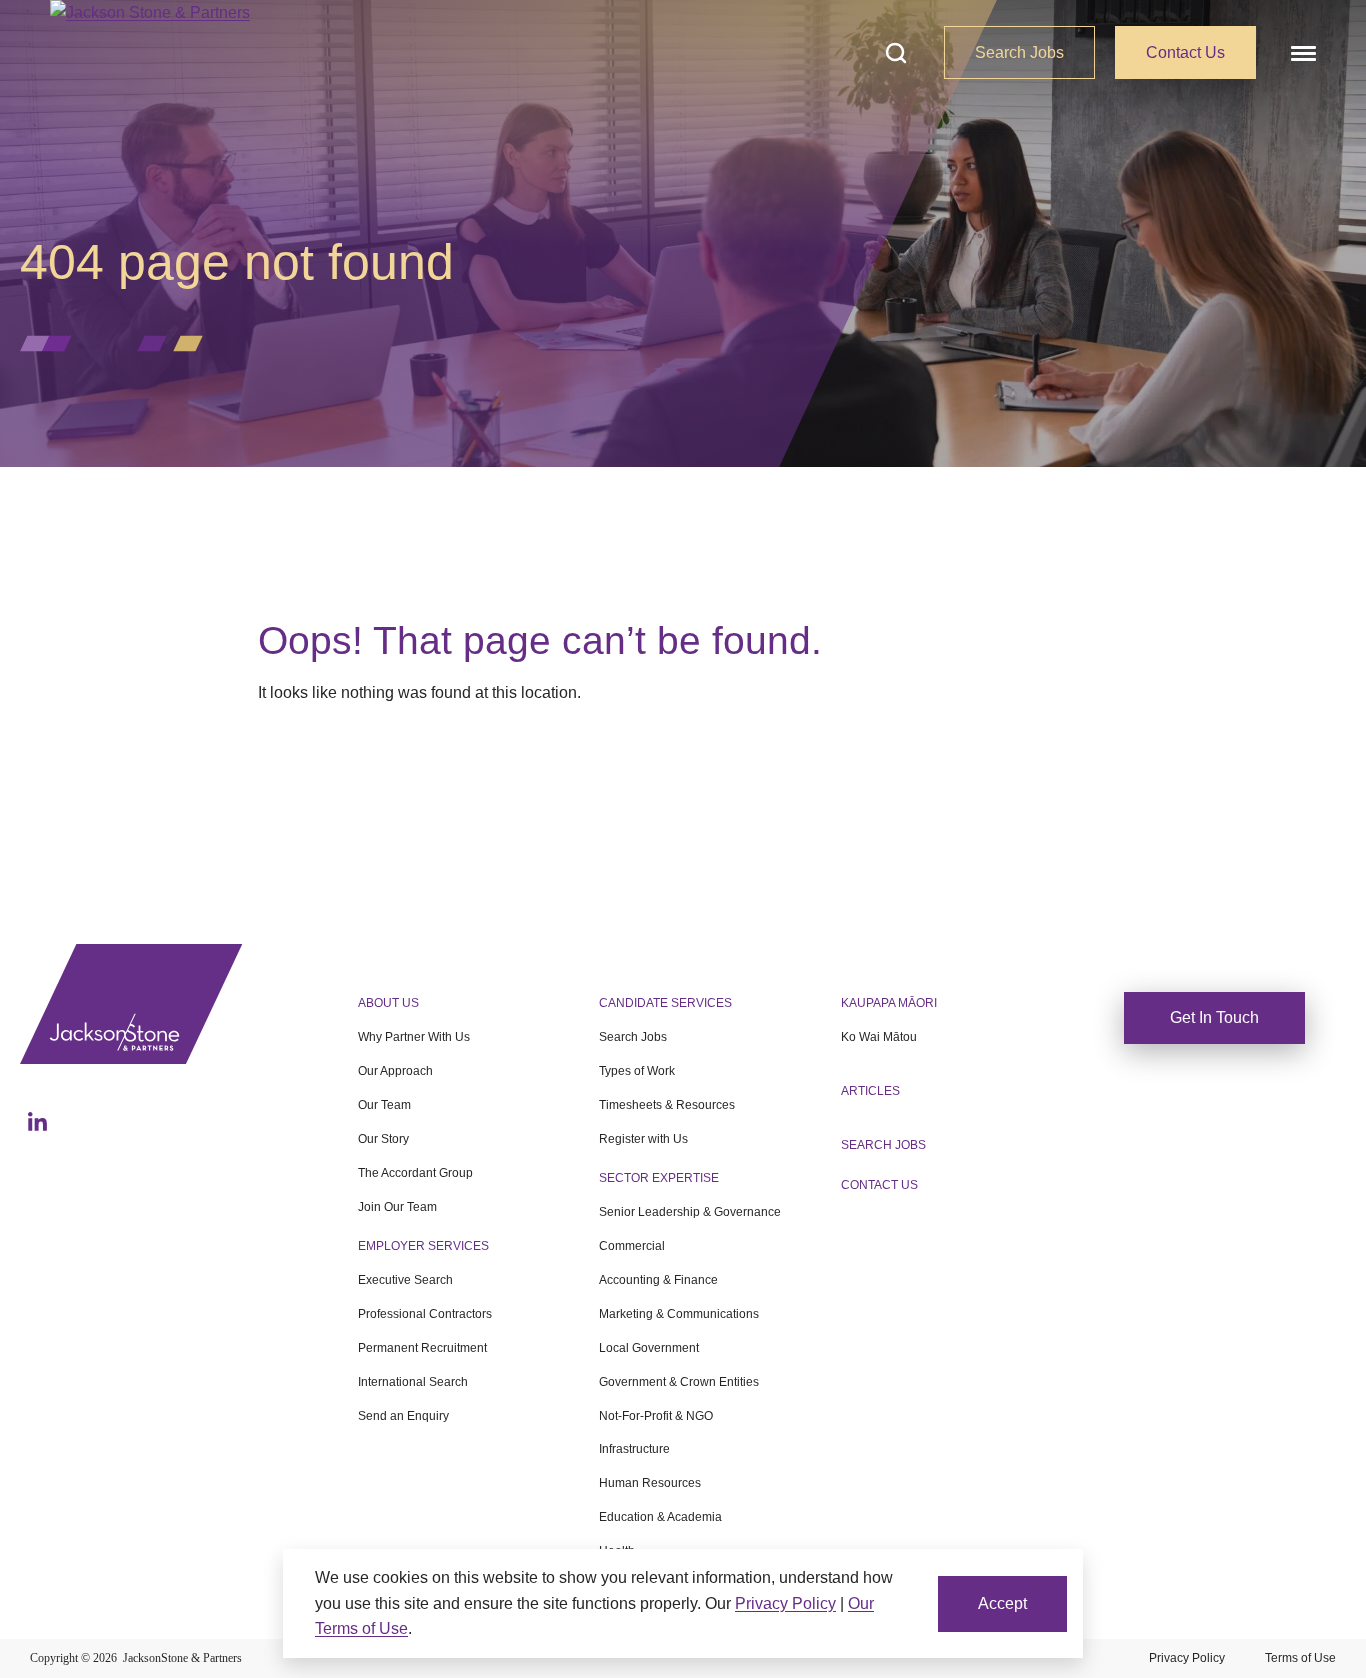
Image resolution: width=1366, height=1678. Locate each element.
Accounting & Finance (658, 1280)
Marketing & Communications (679, 1314)
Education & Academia (660, 1517)
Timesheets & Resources (667, 1105)
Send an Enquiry (403, 1416)
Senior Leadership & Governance (690, 1212)
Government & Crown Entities (679, 1382)
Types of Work (637, 1071)
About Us (388, 1003)
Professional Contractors (425, 1314)
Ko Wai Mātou (879, 1037)
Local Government (649, 1348)
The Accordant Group (415, 1173)
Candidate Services (665, 1003)
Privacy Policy (1187, 1658)
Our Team (384, 1105)
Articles (870, 1091)
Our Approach (395, 1071)
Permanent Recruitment (422, 1348)
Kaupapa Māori (889, 1003)
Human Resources (650, 1483)
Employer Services (423, 1246)
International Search (413, 1382)
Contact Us (1185, 52)
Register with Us (643, 1139)
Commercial (632, 1246)
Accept (1002, 1603)
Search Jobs (1019, 52)
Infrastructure (634, 1449)
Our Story (383, 1139)
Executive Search (405, 1280)
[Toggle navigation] (1301, 52)
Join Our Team (397, 1207)
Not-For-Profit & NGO (656, 1416)
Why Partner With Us (414, 1037)
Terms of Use (1300, 1658)
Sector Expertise (659, 1178)
